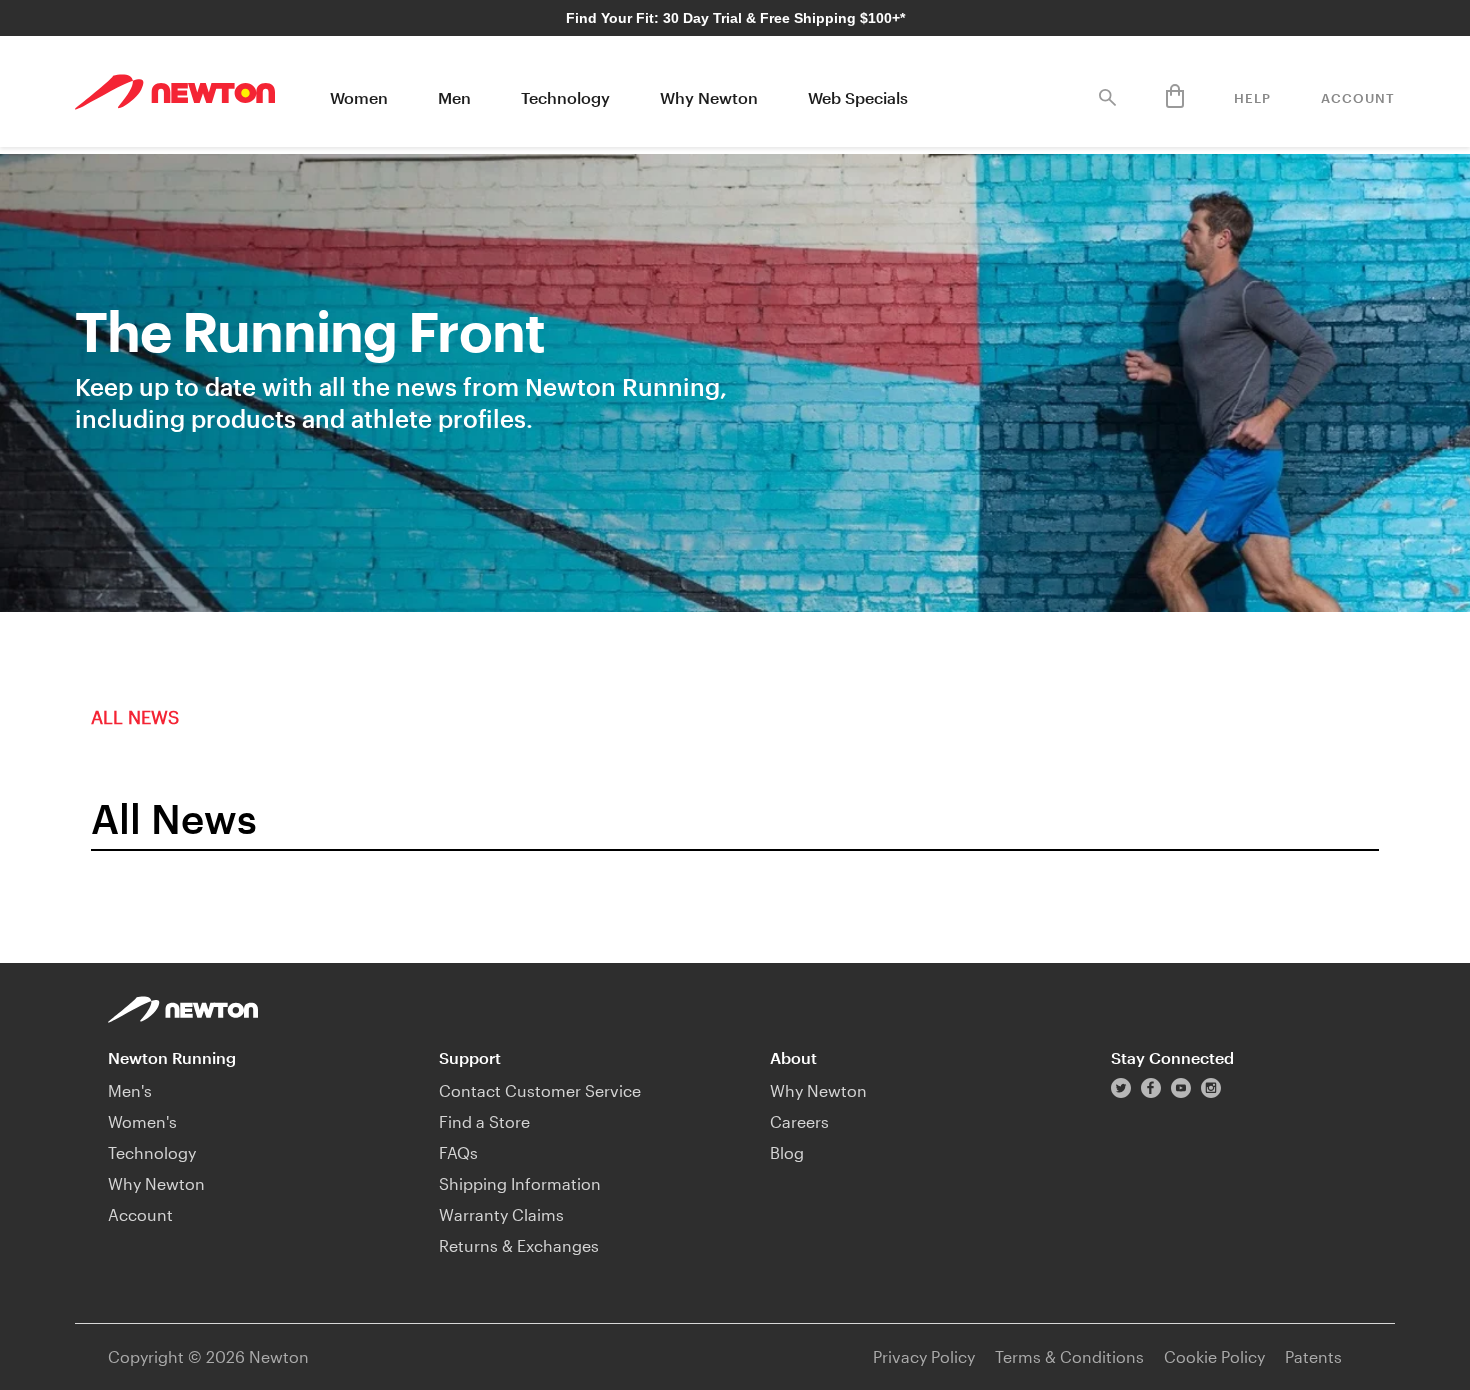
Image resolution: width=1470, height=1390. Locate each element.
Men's (130, 1090)
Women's (142, 1121)
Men (454, 97)
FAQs (458, 1152)
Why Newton (709, 97)
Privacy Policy (924, 1356)
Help (1252, 98)
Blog (787, 1152)
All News (135, 717)
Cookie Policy (1214, 1356)
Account (1358, 98)
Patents (1313, 1356)
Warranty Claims (501, 1214)
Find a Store (484, 1121)
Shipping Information (520, 1183)
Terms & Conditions (1069, 1356)
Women (359, 97)
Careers (799, 1121)
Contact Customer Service (540, 1090)
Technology (565, 97)
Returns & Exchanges (519, 1245)
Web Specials (858, 97)
